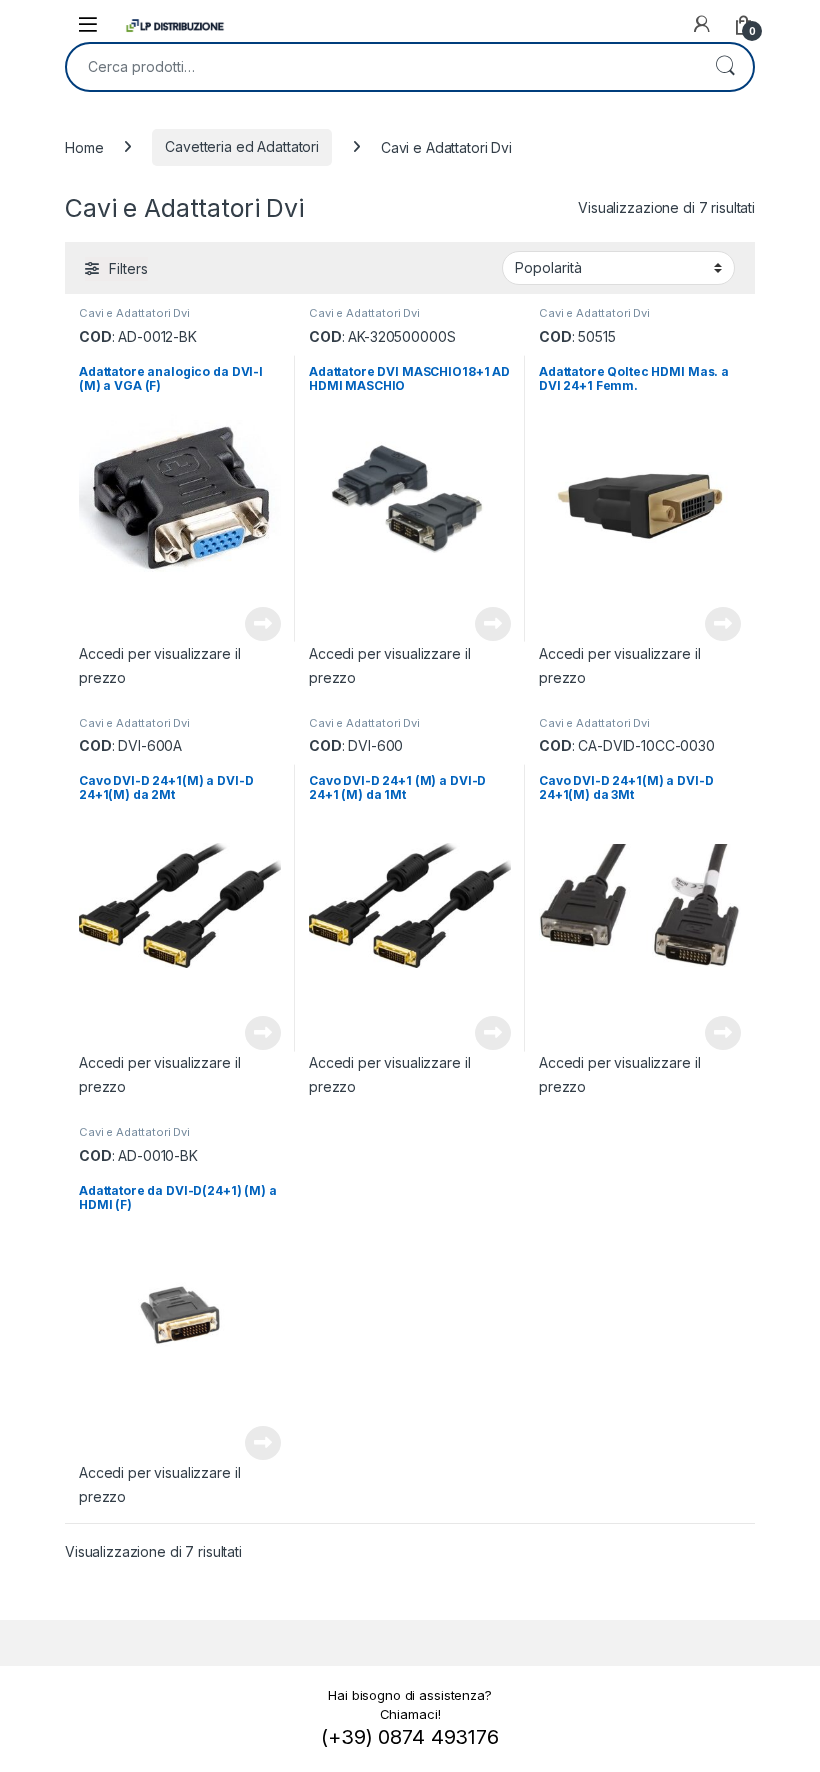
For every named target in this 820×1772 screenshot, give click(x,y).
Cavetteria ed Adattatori (242, 146)
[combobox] (382, 67)
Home (84, 146)
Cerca (725, 67)
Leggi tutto (263, 624)
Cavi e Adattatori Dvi (134, 313)
